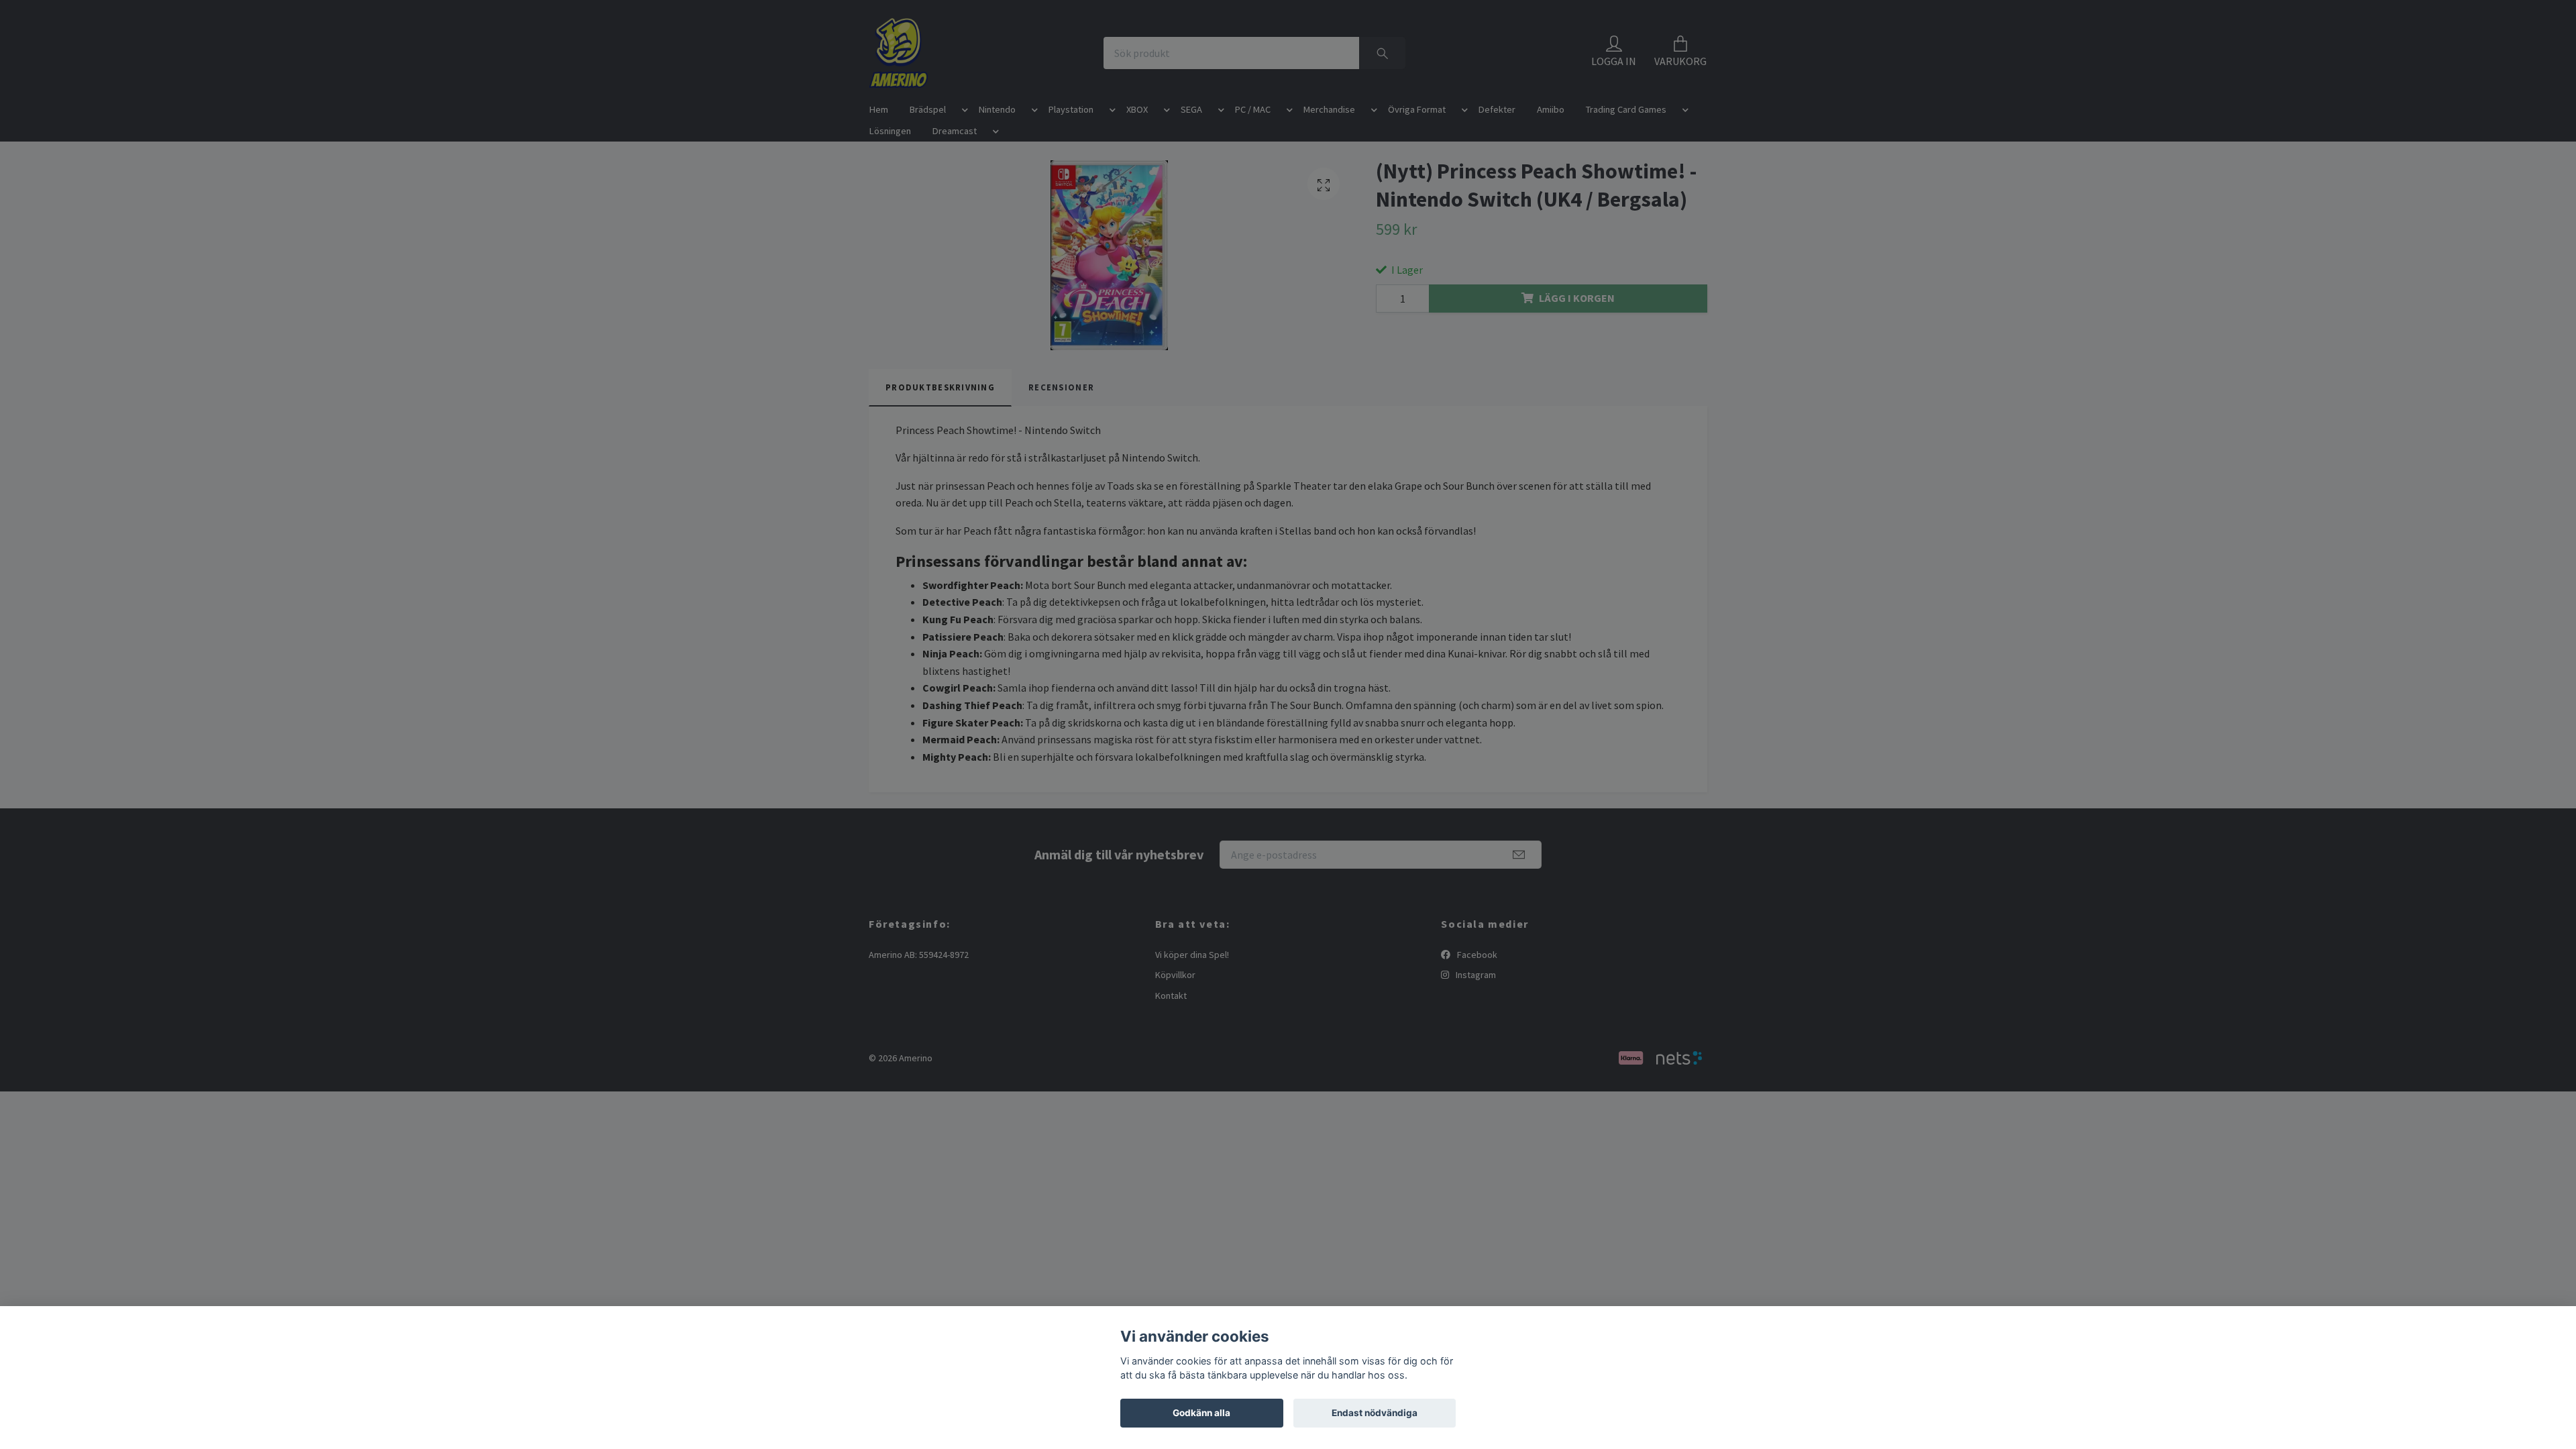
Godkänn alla (1201, 1413)
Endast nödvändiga (1375, 1413)
